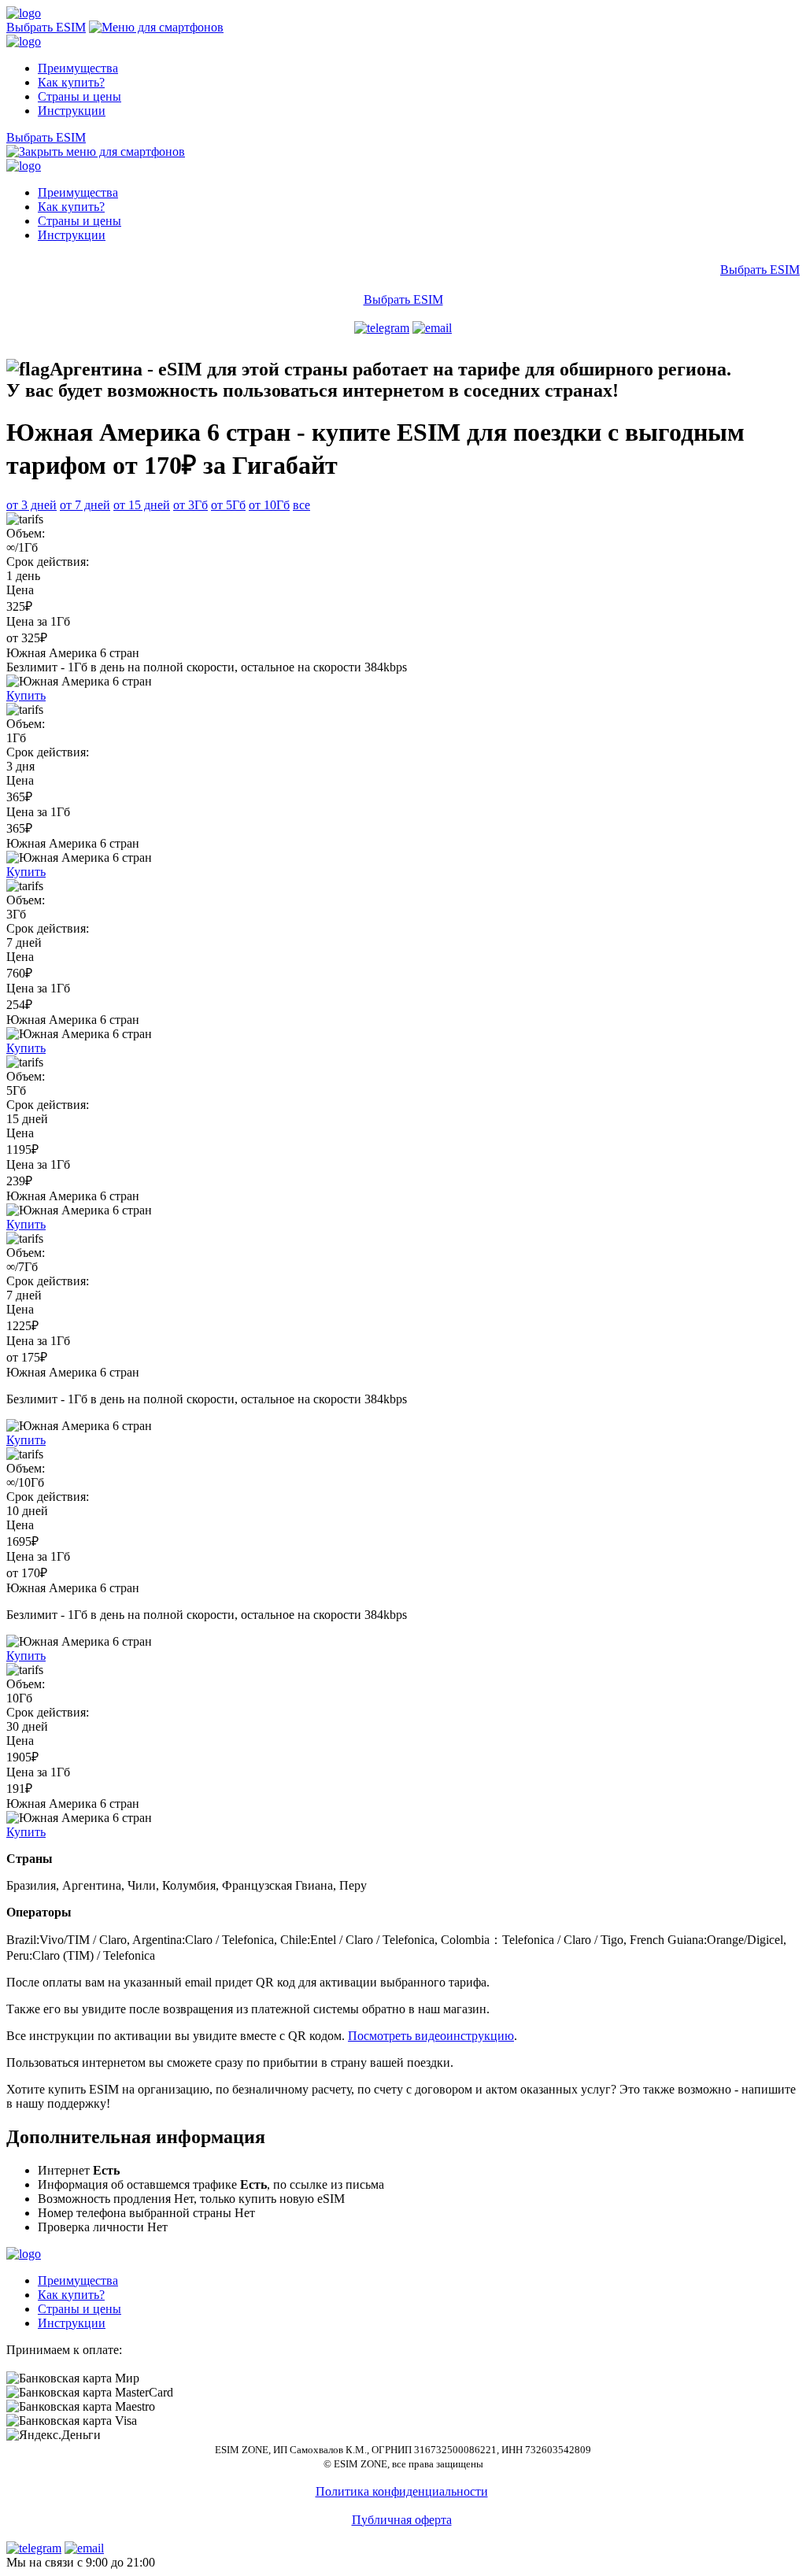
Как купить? (71, 82)
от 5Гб (228, 505)
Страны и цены (79, 96)
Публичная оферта (402, 2520)
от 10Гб (269, 505)
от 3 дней (31, 505)
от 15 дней (142, 505)
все (301, 505)
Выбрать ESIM (46, 27)
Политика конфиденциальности (402, 2491)
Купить (26, 695)
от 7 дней (85, 505)
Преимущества (78, 68)
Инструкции (72, 111)
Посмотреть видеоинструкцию (431, 2036)
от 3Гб (190, 505)
